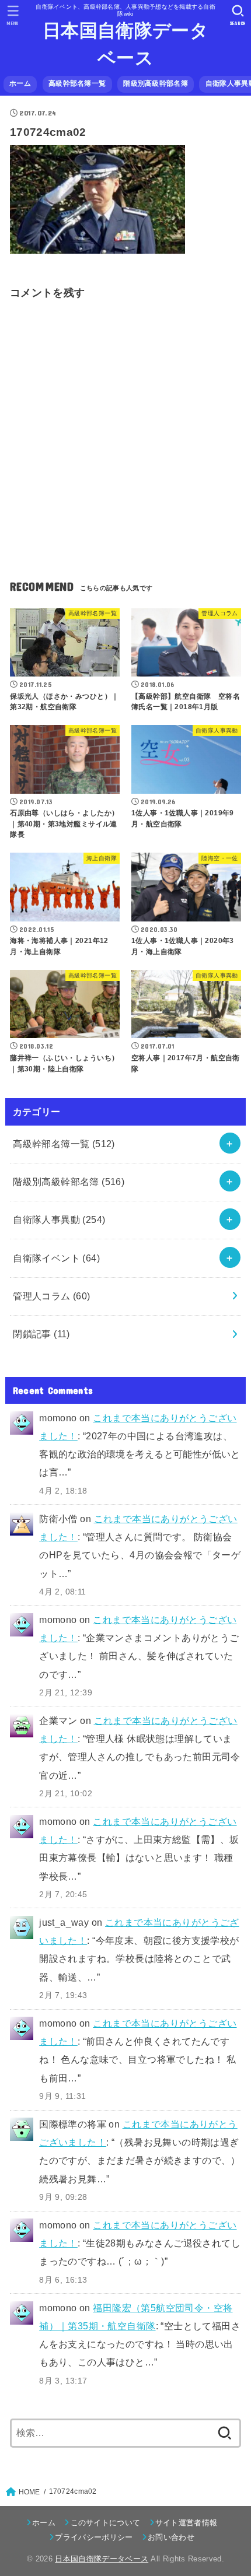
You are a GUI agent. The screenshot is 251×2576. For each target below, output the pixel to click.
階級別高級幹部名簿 (156, 83)
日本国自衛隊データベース (125, 44)
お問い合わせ (171, 2537)
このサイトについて (105, 2523)
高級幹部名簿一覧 (77, 83)
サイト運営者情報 (186, 2523)
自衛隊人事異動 (59, 1219)
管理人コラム (52, 1296)
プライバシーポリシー (94, 2537)
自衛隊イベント (56, 1258)
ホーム (20, 83)
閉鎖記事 (41, 1334)
